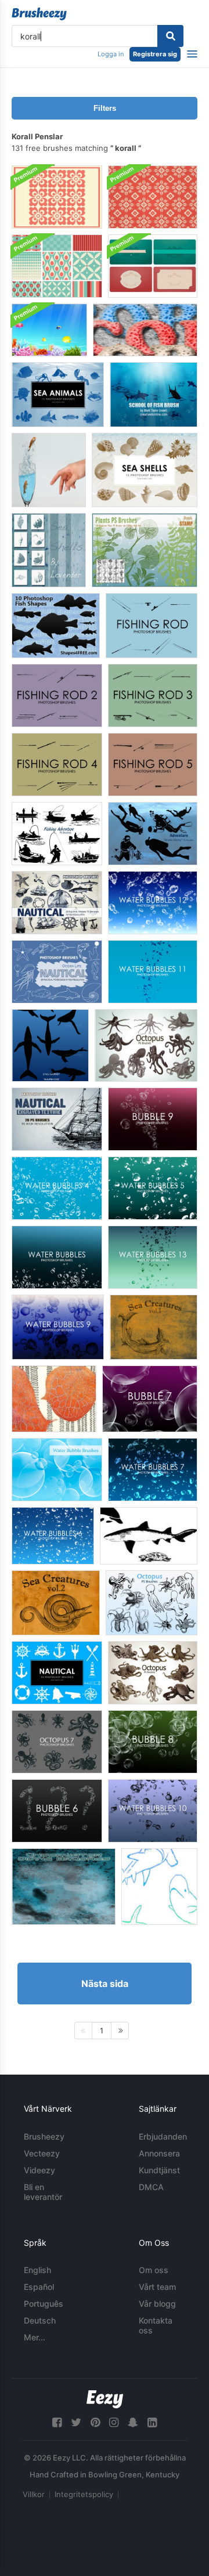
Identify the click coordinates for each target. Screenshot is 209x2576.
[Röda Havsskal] (49, 550)
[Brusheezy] (39, 14)
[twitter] (76, 2423)
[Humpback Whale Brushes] (50, 1045)
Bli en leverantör (43, 2192)
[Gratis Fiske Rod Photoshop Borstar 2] (57, 696)
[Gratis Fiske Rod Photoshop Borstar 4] (57, 765)
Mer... (35, 2337)
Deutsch (40, 2320)
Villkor (34, 2494)
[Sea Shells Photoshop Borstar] (145, 470)
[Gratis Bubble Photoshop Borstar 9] (153, 1119)
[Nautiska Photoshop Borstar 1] (57, 1673)
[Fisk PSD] (49, 470)
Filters (105, 108)
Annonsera (159, 2153)
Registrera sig (155, 54)
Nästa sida (105, 1984)
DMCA (151, 2187)
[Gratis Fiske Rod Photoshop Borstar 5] (153, 765)
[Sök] (170, 36)
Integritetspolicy (84, 2494)
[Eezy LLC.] (105, 2399)
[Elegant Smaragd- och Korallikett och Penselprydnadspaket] (153, 266)
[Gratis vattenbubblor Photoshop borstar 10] (153, 1811)
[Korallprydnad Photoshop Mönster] (57, 197)
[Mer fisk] (159, 1887)
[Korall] (145, 330)
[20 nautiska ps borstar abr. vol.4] (57, 1119)
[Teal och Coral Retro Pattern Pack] (57, 266)
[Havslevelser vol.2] (56, 1603)
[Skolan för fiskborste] (154, 395)
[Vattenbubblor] (57, 1470)
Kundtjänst (159, 2170)
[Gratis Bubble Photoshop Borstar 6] (57, 1811)
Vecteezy (42, 2153)
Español (39, 2287)
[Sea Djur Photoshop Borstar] (58, 395)
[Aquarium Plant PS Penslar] (145, 550)
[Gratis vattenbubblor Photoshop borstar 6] (53, 1536)
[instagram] (114, 2423)
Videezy (39, 2170)
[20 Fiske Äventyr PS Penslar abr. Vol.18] (57, 834)
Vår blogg (157, 2304)
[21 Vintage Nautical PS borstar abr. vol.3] (57, 903)
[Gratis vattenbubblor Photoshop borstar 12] (153, 903)
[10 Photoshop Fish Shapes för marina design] (56, 626)
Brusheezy (44, 2136)
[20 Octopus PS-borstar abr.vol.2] (153, 1673)
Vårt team (157, 2287)
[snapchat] (133, 2423)
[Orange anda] (54, 1399)
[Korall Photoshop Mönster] (153, 197)
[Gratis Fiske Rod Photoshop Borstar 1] (152, 626)
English (37, 2270)
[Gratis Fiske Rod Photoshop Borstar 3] (153, 696)
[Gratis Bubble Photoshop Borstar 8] (153, 1742)
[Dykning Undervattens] (64, 1887)
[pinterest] (95, 2423)
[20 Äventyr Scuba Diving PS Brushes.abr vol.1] (153, 834)
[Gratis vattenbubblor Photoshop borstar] (57, 1257)
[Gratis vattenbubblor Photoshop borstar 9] (58, 1327)
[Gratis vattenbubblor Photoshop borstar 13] (153, 1257)
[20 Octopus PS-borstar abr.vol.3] (146, 1045)
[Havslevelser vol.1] (154, 1327)
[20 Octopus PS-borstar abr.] (152, 1603)
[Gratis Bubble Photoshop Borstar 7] (150, 1399)
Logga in (111, 54)
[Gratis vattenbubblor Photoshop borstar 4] (57, 1188)
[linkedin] (152, 2423)
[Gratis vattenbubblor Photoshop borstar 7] (153, 1470)
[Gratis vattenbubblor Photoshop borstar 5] (153, 1188)
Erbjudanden (163, 2136)
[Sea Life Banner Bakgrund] (49, 330)
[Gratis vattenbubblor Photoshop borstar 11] (153, 972)
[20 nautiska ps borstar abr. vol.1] (57, 972)
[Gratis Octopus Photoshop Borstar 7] (57, 1742)
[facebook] (57, 2423)
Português (44, 2304)
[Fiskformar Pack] (149, 1536)
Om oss (154, 2270)
